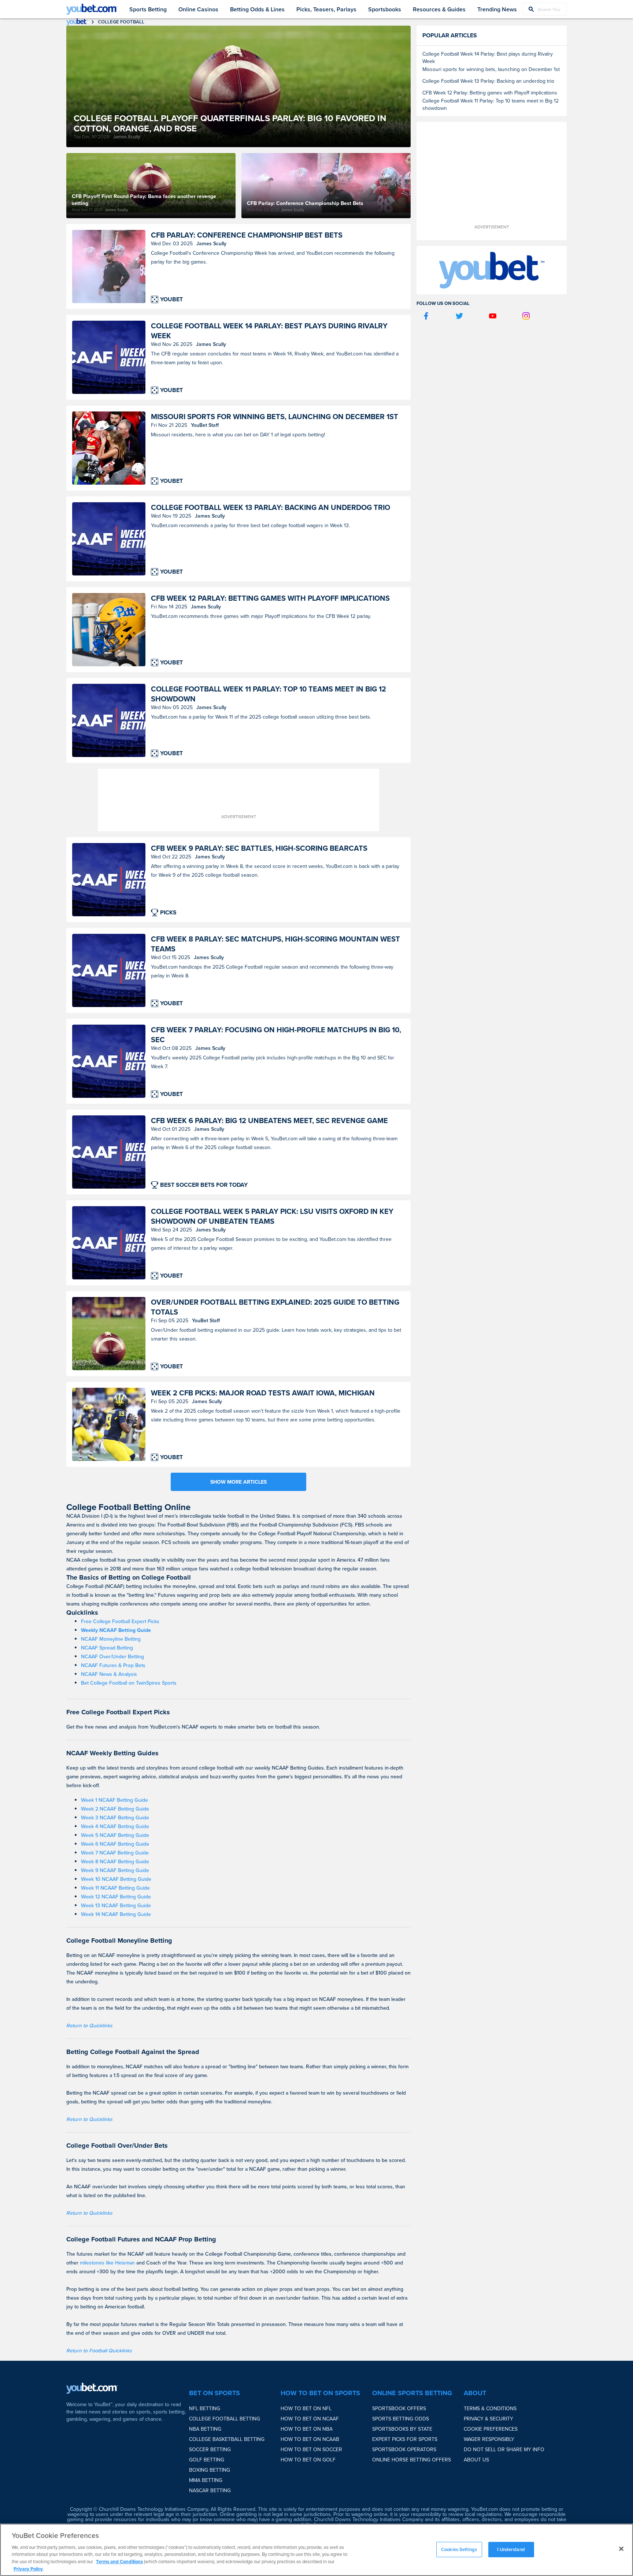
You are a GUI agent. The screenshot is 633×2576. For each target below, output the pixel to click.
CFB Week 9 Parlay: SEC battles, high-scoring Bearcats (259, 848)
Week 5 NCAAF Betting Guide (115, 1835)
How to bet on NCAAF (310, 2419)
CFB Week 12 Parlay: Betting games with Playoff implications (270, 598)
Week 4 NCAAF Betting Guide (115, 1826)
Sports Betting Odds (401, 2419)
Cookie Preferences (491, 2429)
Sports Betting (148, 9)
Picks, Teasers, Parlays (326, 9)
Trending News (497, 9)
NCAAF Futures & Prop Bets (113, 1665)
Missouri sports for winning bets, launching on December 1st (275, 416)
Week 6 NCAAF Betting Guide (115, 1844)
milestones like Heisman (107, 2263)
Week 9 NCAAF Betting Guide (115, 1870)
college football (121, 22)
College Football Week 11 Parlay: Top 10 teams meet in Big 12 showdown (269, 694)
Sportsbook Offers (399, 2408)
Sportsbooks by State (402, 2429)
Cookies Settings (459, 2549)
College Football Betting (225, 2419)
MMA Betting (206, 2480)
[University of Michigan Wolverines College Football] (109, 1424)
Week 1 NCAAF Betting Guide (114, 1800)
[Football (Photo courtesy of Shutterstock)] (109, 1334)
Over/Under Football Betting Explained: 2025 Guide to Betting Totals (275, 1307)
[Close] (621, 2549)
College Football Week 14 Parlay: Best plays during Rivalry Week (269, 331)
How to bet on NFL (306, 2408)
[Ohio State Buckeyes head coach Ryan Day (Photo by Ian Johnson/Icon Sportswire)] (109, 266)
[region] (316, 2550)
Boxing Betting (210, 2470)
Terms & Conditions (490, 2408)
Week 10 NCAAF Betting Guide (116, 1879)
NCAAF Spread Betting (107, 1648)
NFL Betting (205, 2408)
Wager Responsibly (489, 2439)
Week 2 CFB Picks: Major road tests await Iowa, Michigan (263, 1393)
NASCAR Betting (210, 2490)
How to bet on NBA (307, 2429)
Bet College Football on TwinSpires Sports (129, 1683)
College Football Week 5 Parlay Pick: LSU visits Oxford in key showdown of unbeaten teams (272, 1216)
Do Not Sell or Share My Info (504, 2449)
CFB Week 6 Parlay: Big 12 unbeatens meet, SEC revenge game (269, 1120)
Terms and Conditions (119, 2562)
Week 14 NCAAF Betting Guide (116, 1914)
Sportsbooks (385, 9)
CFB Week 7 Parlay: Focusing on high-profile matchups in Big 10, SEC (276, 1034)
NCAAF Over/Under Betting (112, 1656)
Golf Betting (207, 2460)
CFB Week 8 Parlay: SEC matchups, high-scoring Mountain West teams (275, 944)
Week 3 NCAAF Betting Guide (115, 1818)
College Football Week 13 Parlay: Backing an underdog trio (271, 507)
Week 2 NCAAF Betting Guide (115, 1809)
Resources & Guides (439, 9)
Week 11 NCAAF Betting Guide (115, 1888)
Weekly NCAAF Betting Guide (116, 1630)
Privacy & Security (488, 2419)
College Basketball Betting (227, 2439)
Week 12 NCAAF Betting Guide (116, 1897)
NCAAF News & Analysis (109, 1674)
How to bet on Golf (308, 2460)
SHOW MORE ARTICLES (238, 1482)
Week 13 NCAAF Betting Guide (116, 1905)
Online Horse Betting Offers (412, 2460)
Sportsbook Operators (404, 2449)
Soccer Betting (210, 2449)
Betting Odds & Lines (257, 9)
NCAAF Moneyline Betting (111, 1639)
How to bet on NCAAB (310, 2439)
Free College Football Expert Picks (120, 1621)
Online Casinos (198, 9)
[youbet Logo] (92, 9)
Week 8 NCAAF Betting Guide (115, 1861)
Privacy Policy (28, 2568)
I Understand (511, 2549)
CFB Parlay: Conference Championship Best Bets (247, 235)
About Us (476, 2460)
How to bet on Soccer (311, 2449)
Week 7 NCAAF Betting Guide (115, 1853)
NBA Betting (205, 2429)
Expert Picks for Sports (405, 2439)
